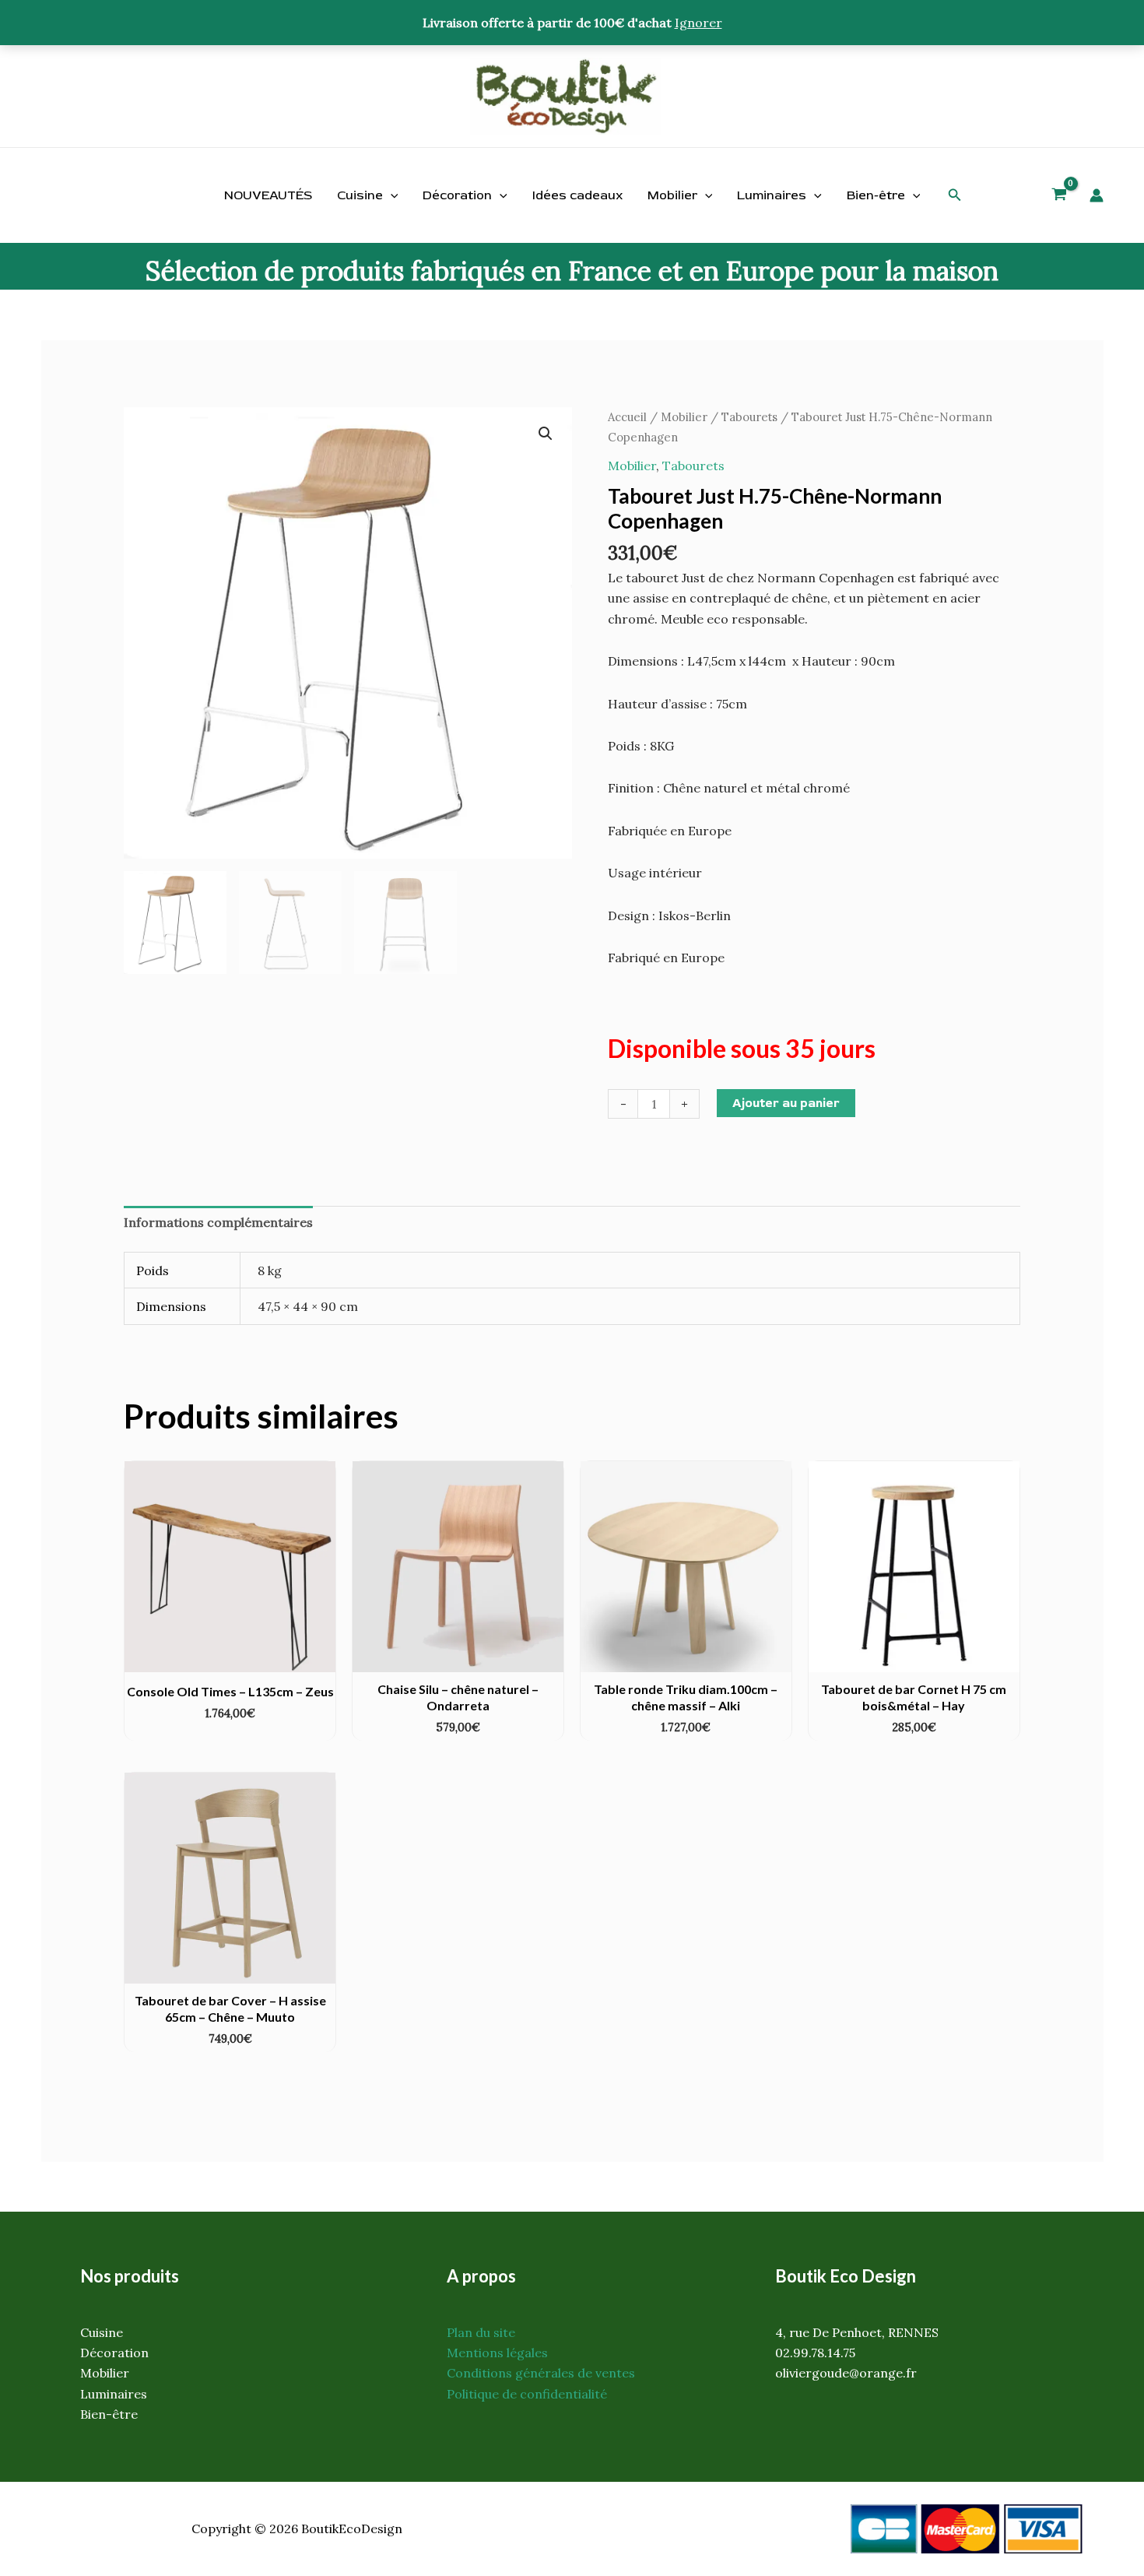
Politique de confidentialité (527, 2394)
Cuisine (360, 195)
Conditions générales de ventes (541, 2373)
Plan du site (481, 2332)
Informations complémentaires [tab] (218, 1222)
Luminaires (772, 195)
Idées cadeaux (577, 195)
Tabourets (749, 417)
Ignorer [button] (698, 23)
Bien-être (876, 195)
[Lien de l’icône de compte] (1097, 195)
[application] (391, 195)
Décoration (457, 195)
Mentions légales (497, 2353)
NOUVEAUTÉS (268, 195)
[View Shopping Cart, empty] (1060, 196)
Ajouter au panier (786, 1103)
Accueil (627, 417)
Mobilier (672, 195)
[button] (955, 195)
